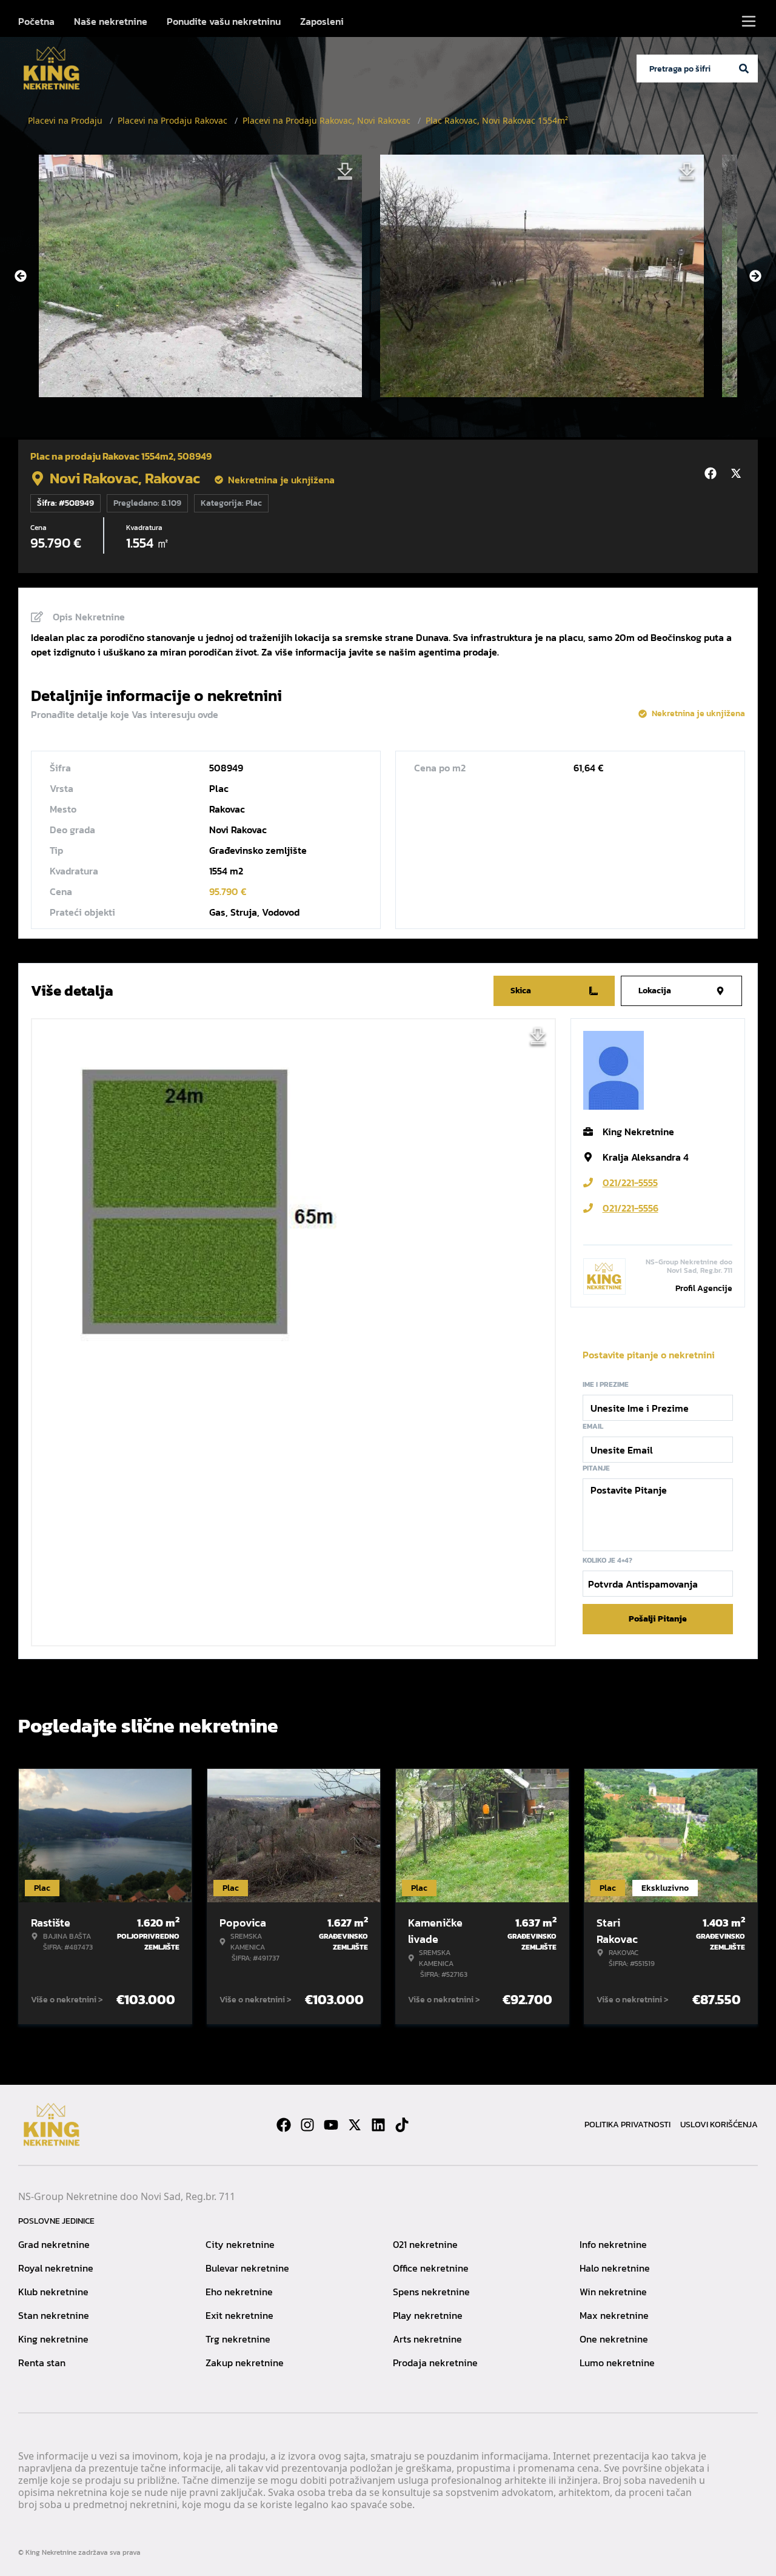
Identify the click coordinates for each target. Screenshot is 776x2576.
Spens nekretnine (431, 2292)
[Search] (744, 69)
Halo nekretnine (615, 2268)
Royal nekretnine (56, 2268)
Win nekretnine (613, 2292)
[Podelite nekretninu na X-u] (738, 474)
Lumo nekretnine (617, 2363)
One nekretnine (614, 2339)
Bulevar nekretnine (247, 2268)
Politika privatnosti (627, 2125)
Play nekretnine (428, 2315)
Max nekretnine (614, 2315)
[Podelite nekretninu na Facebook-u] (712, 474)
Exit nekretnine (239, 2315)
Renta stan (42, 2363)
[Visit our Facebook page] (284, 2125)
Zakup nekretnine (245, 2363)
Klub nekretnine (53, 2292)
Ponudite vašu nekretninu (224, 21)
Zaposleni (322, 21)
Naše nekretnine (111, 21)
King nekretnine (53, 2339)
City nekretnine (240, 2244)
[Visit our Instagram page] (307, 2125)
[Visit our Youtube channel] (331, 2125)
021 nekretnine (425, 2244)
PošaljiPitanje (658, 1619)
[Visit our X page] (355, 2125)
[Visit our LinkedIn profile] (378, 2125)
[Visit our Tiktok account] (402, 2125)
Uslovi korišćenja (719, 2125)
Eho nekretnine (239, 2292)
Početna (36, 21)
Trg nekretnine (238, 2339)
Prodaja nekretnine (435, 2363)
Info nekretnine (613, 2244)
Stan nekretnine (54, 2315)
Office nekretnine (431, 2268)
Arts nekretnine (427, 2339)
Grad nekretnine (54, 2244)
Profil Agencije (704, 1288)
